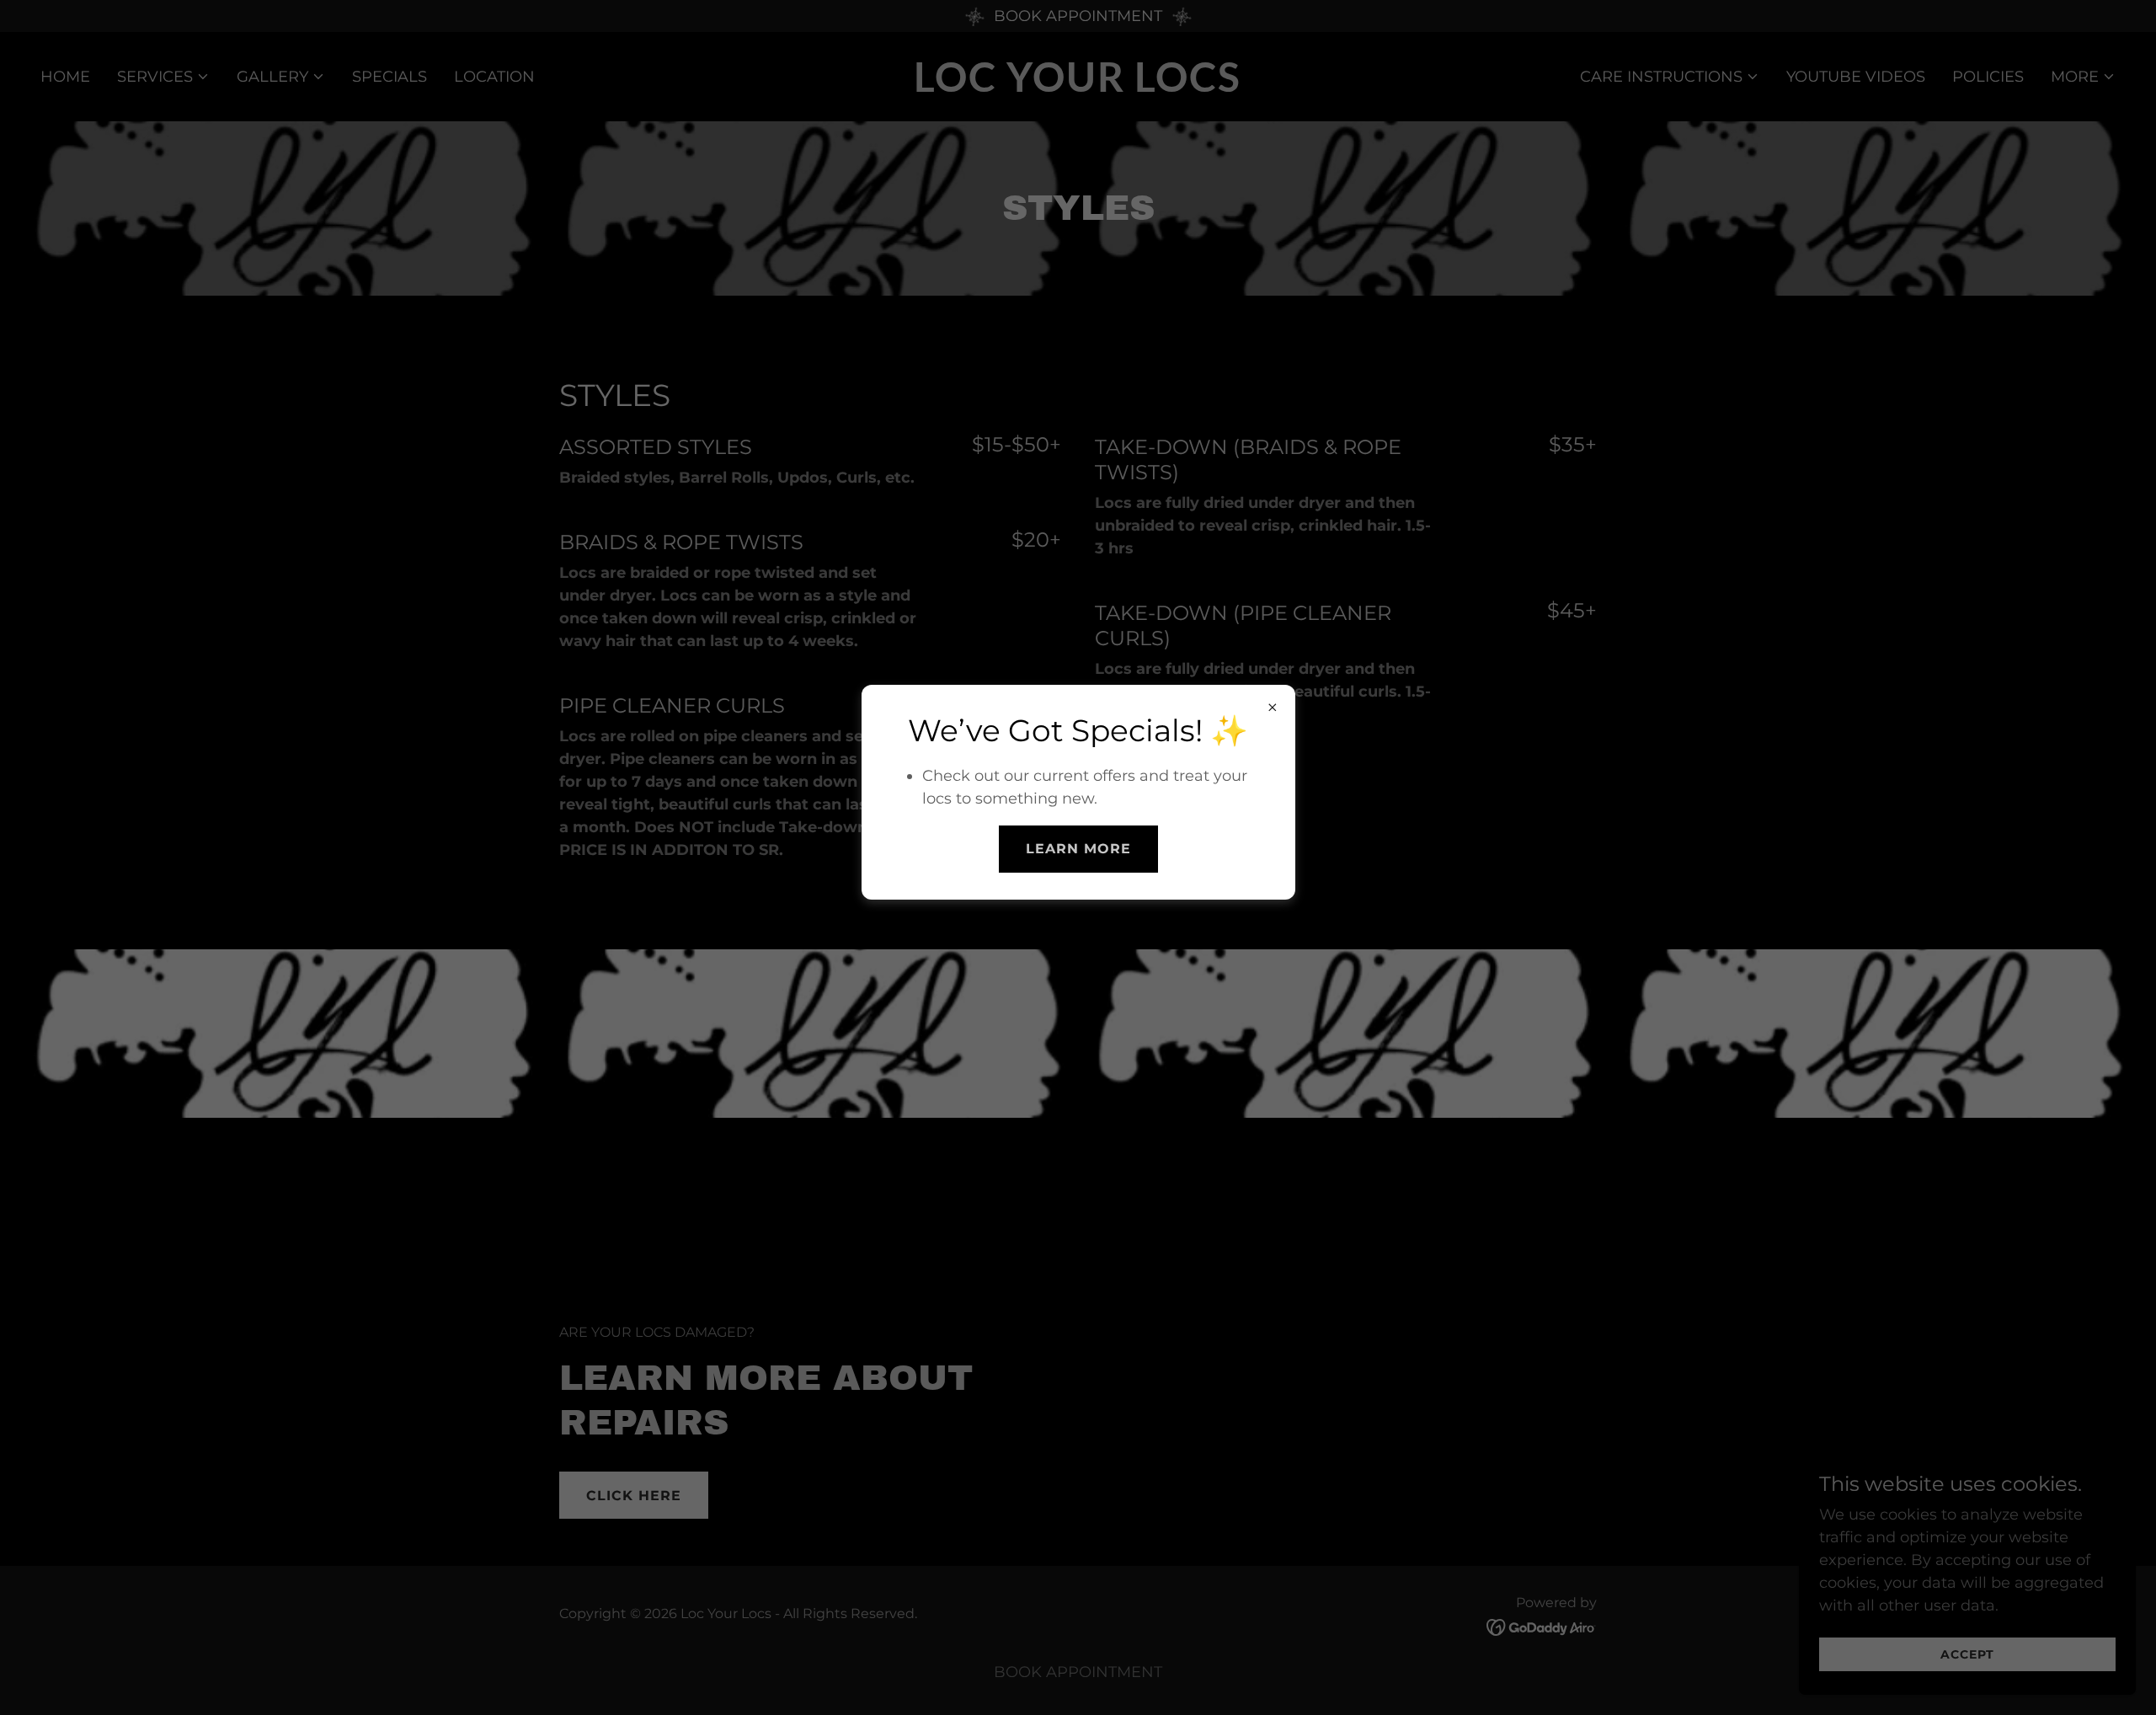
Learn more (1078, 849)
